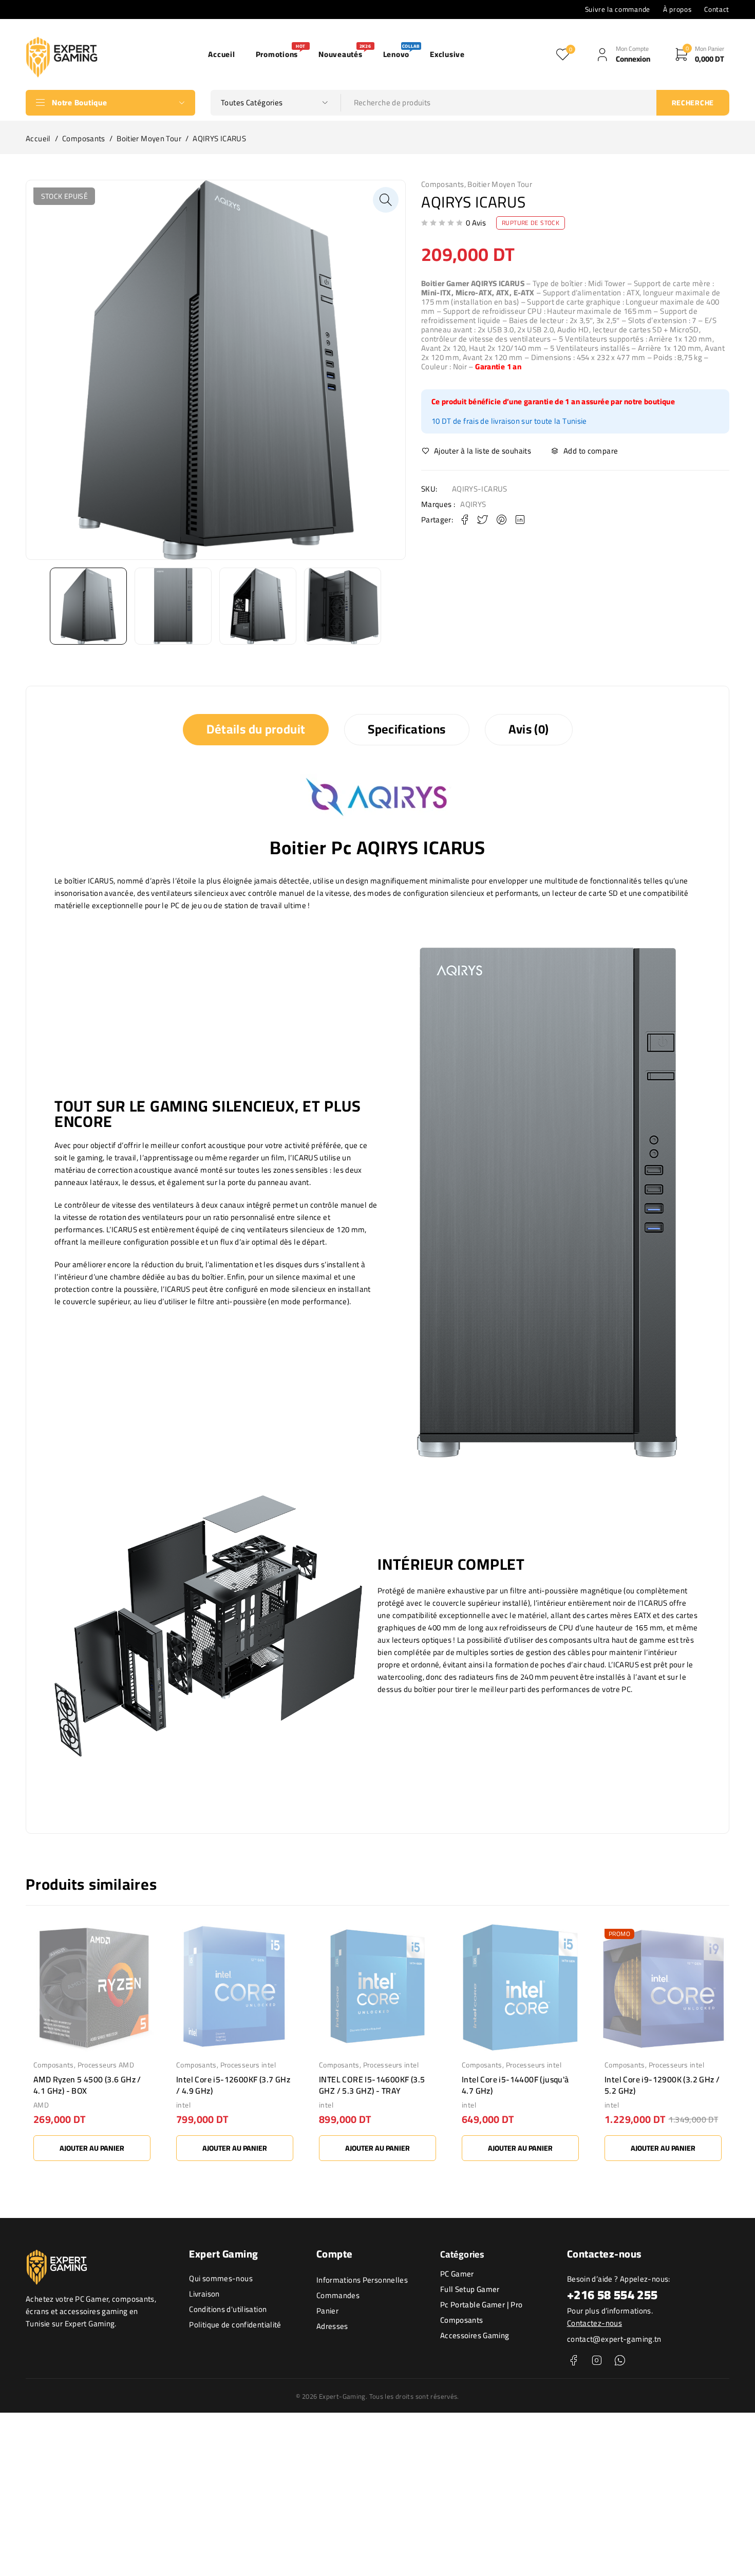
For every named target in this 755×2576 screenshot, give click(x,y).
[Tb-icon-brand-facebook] (573, 2361)
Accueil (38, 139)
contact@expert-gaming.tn (614, 2339)
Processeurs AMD (106, 2065)
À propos (677, 9)
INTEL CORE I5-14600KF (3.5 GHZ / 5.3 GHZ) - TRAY (372, 2085)
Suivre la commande (618, 9)
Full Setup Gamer (470, 2289)
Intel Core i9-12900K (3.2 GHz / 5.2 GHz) (662, 2085)
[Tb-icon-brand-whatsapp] (620, 2361)
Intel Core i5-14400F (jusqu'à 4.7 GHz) (515, 2085)
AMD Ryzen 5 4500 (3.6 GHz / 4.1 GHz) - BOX (87, 2085)
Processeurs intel (248, 2065)
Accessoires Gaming (475, 2335)
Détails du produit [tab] (256, 729)
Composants (84, 139)
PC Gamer (457, 2274)
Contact (717, 9)
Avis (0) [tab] (529, 729)
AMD (41, 2105)
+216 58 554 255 (612, 2295)
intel (183, 2105)
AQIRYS (473, 504)
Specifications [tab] (407, 729)
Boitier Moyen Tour (149, 139)
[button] (386, 200)
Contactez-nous (594, 2323)
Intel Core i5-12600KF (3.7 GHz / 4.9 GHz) (233, 2085)
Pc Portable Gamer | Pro (482, 2305)
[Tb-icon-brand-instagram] (597, 2361)
